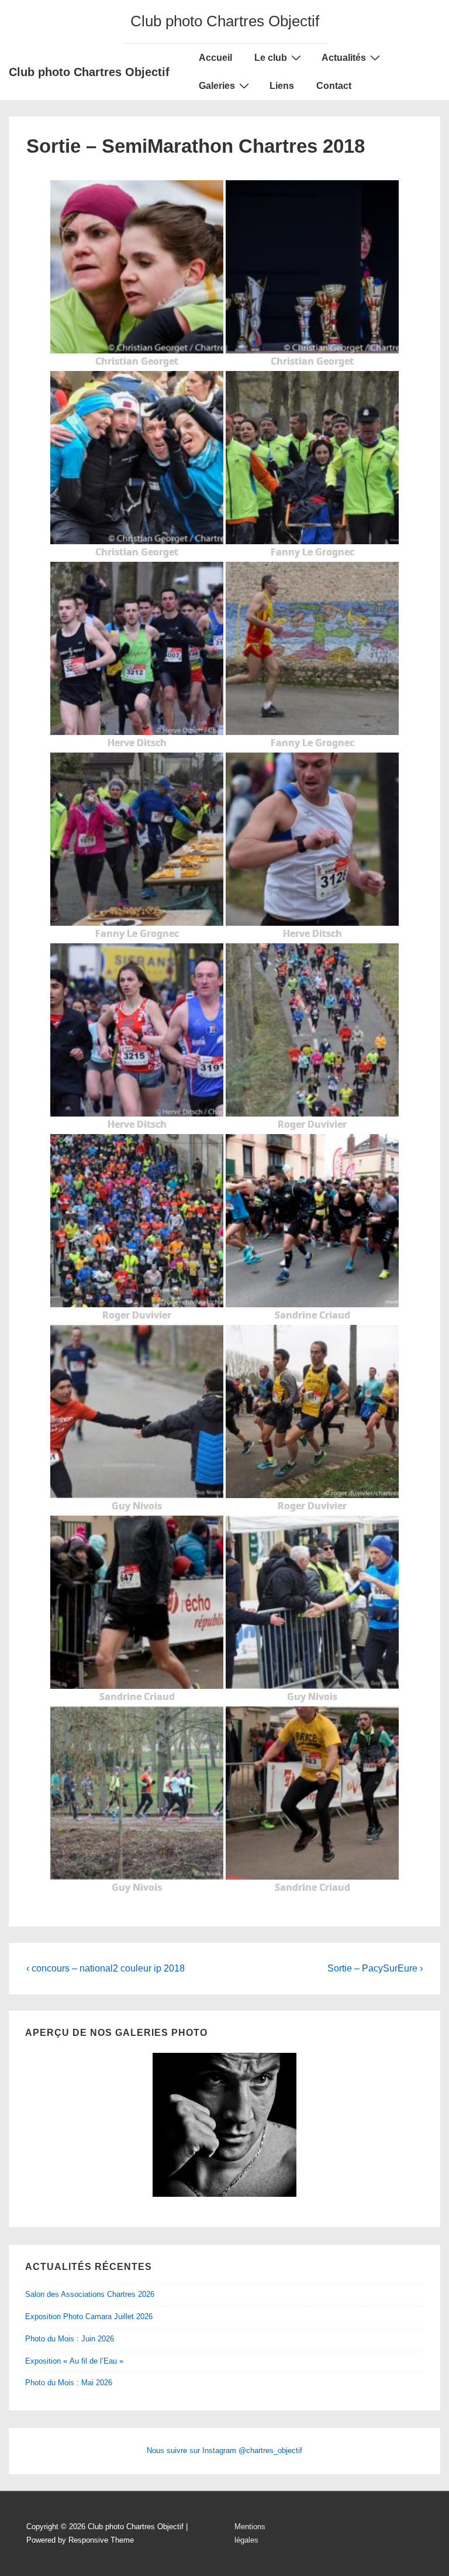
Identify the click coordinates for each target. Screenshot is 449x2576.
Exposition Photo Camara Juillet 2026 (89, 2316)
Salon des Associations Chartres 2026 (90, 2294)
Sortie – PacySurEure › (375, 1968)
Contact (334, 86)
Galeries (217, 86)
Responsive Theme (101, 2540)
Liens (282, 86)
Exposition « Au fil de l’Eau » (74, 2361)
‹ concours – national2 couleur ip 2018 (106, 1968)
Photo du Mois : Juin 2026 (70, 2339)
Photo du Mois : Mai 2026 (69, 2383)
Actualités (344, 58)
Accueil (215, 58)
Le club (271, 58)
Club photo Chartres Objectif (89, 72)
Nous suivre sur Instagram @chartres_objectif (224, 2450)
